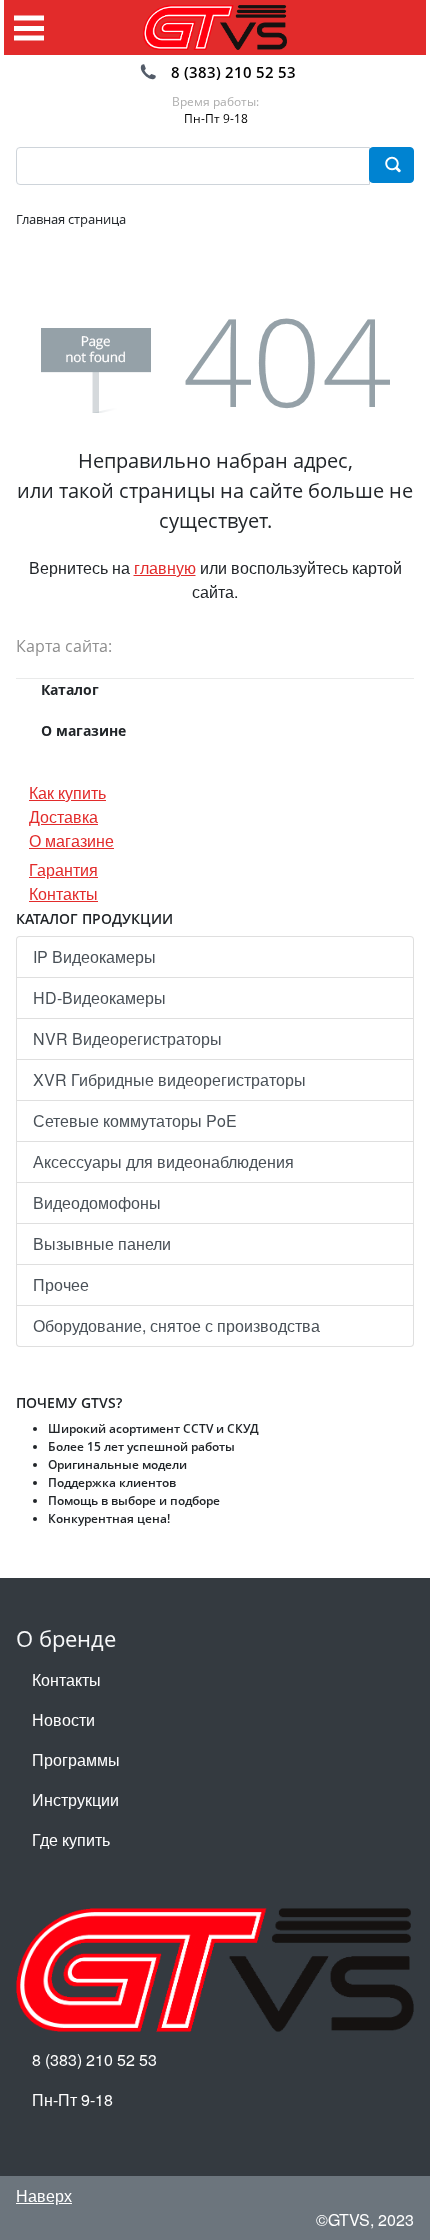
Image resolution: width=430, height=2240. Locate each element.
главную (165, 567)
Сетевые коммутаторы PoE (135, 1120)
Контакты (63, 893)
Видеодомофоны (97, 1202)
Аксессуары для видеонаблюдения (163, 1161)
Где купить (71, 1839)
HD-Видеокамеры (99, 997)
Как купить (67, 792)
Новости (63, 1719)
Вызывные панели (102, 1243)
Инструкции (75, 1799)
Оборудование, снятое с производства (176, 1325)
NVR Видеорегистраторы (127, 1038)
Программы (76, 1759)
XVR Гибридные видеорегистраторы (169, 1079)
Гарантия (63, 869)
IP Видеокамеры (94, 956)
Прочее (61, 1284)
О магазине (71, 840)
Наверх (44, 2195)
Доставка (63, 816)
